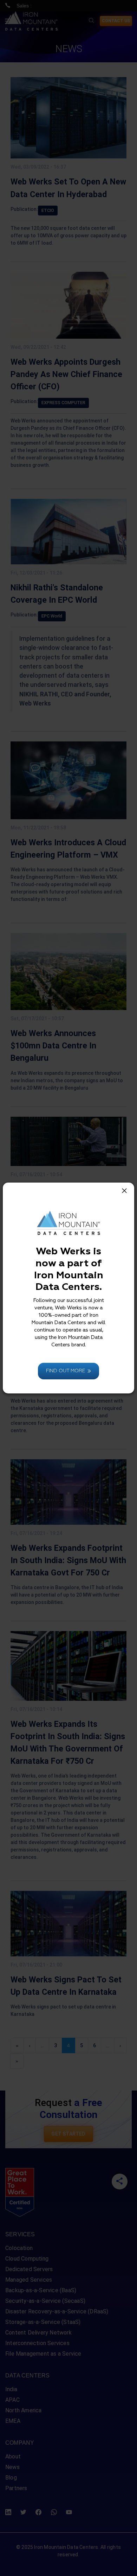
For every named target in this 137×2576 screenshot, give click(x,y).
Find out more (66, 1371)
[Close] (124, 1191)
